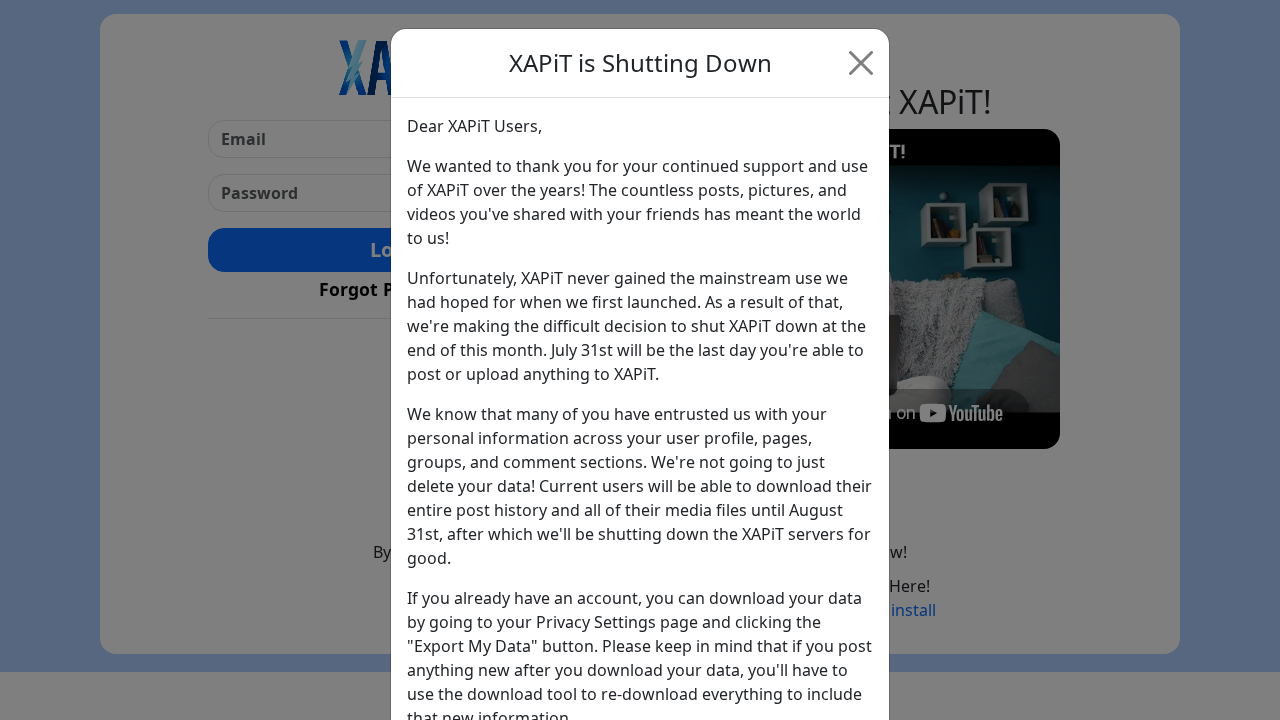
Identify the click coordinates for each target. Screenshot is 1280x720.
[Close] (861, 63)
